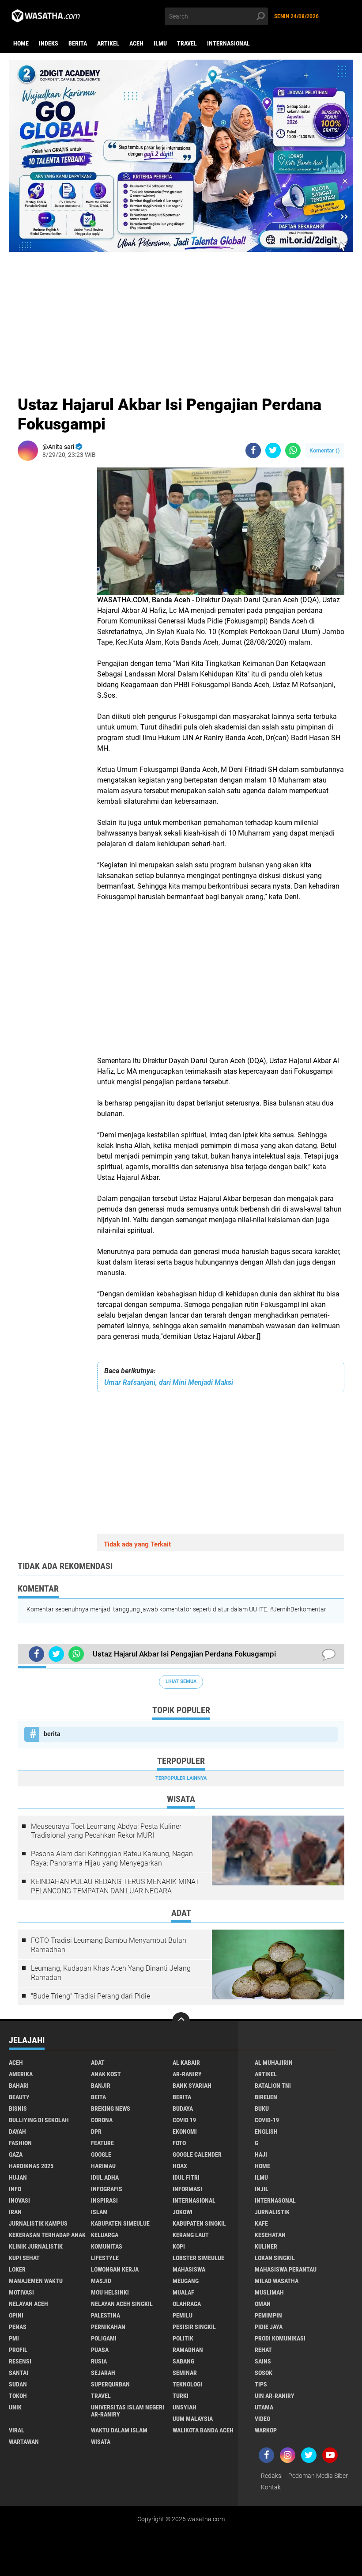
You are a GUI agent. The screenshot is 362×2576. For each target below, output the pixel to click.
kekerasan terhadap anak (47, 2235)
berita (78, 43)
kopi (179, 2246)
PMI (14, 2338)
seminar (185, 2373)
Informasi (187, 2189)
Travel (187, 43)
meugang (186, 2281)
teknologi (187, 2384)
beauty (19, 2097)
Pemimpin (268, 2315)
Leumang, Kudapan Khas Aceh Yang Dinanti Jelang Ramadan (111, 1973)
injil (262, 2189)
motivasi (21, 2292)
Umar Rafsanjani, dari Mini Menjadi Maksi (169, 1382)
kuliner (266, 2246)
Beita (98, 2097)
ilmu (160, 43)
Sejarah (103, 2373)
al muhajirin (274, 2063)
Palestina (106, 2315)
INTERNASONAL (275, 2200)
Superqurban (110, 2384)
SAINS (263, 2361)
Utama (264, 2407)
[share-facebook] (253, 450)
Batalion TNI (273, 2086)
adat (98, 2063)
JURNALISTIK (272, 2212)
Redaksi (272, 2476)
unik (15, 2407)
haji (261, 2154)
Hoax (180, 2166)
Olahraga (187, 2304)
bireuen (266, 2097)
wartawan (24, 2442)
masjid (101, 2281)
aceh (136, 43)
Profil (18, 2350)
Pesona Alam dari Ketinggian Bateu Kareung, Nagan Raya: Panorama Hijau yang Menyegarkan (112, 1858)
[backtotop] (181, 2021)
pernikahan (108, 2327)
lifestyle (105, 2258)
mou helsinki (110, 2292)
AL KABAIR (186, 2063)
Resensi (20, 2361)
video (262, 2419)
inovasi (19, 2200)
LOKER (17, 2269)
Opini (16, 2315)
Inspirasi (104, 2200)
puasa (100, 2350)
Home (21, 43)
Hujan (18, 2177)
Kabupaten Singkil (199, 2223)
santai (19, 2373)
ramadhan (188, 2350)
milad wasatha (277, 2281)
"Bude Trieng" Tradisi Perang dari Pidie (90, 1996)
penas (18, 2327)
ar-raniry (187, 2074)
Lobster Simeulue (198, 2258)
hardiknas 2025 (31, 2166)
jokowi (183, 2212)
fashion (20, 2143)
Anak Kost (106, 2074)
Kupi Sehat (24, 2258)
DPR (96, 2131)
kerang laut (191, 2235)
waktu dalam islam (119, 2430)
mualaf (183, 2292)
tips (261, 2384)
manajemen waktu (36, 2281)
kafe (261, 2223)
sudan (18, 2384)
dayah (17, 2131)
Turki (181, 2396)
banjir (101, 2086)
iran (15, 2212)
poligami (104, 2338)
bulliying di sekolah (39, 2120)
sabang (183, 2361)
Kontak (271, 2487)
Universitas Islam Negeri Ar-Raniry (128, 2411)
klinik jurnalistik (36, 2246)
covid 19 (184, 2120)
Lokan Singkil (275, 2258)
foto (179, 2143)
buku (262, 2109)
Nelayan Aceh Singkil (122, 2304)
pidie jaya (269, 2327)
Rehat (263, 2350)
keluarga (105, 2235)
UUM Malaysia (193, 2419)
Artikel (108, 43)
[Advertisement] (181, 314)
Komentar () (325, 450)
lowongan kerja (115, 2269)
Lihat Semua (181, 1681)
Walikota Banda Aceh (203, 2430)
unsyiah (185, 2407)
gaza (16, 2154)
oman (263, 2304)
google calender (197, 2154)
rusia (99, 2361)
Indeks (49, 43)
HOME (262, 2166)
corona (102, 2120)
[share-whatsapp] (293, 450)
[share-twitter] (273, 450)
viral (17, 2430)
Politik (183, 2338)
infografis (107, 2189)
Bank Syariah (192, 2086)
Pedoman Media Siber (318, 2476)
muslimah (269, 2292)
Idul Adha (105, 2177)
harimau (103, 2166)
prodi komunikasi (280, 2338)
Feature (102, 2143)
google (101, 2154)
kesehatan (270, 2235)
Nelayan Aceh (28, 2304)
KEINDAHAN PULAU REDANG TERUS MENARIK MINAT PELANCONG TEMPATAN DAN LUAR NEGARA (115, 1886)
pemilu (183, 2315)
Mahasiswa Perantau (286, 2269)
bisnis (18, 2109)
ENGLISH (266, 2131)
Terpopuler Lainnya (181, 1778)
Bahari (19, 2086)
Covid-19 (267, 2120)
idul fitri (186, 2177)
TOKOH (18, 2396)
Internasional (228, 43)
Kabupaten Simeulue (120, 2223)
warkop (266, 2430)
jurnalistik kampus (38, 2223)
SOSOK (264, 2373)
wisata (101, 2442)
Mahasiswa (189, 2269)
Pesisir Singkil (194, 2327)
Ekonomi (185, 2131)
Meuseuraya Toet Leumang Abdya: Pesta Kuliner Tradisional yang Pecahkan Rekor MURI (106, 1831)
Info (15, 2189)
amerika (21, 2074)
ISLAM (99, 2212)
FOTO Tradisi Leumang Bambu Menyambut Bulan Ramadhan (109, 1945)
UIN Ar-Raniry (275, 2396)
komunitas (107, 2246)
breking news (111, 2109)
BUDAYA (183, 2109)
